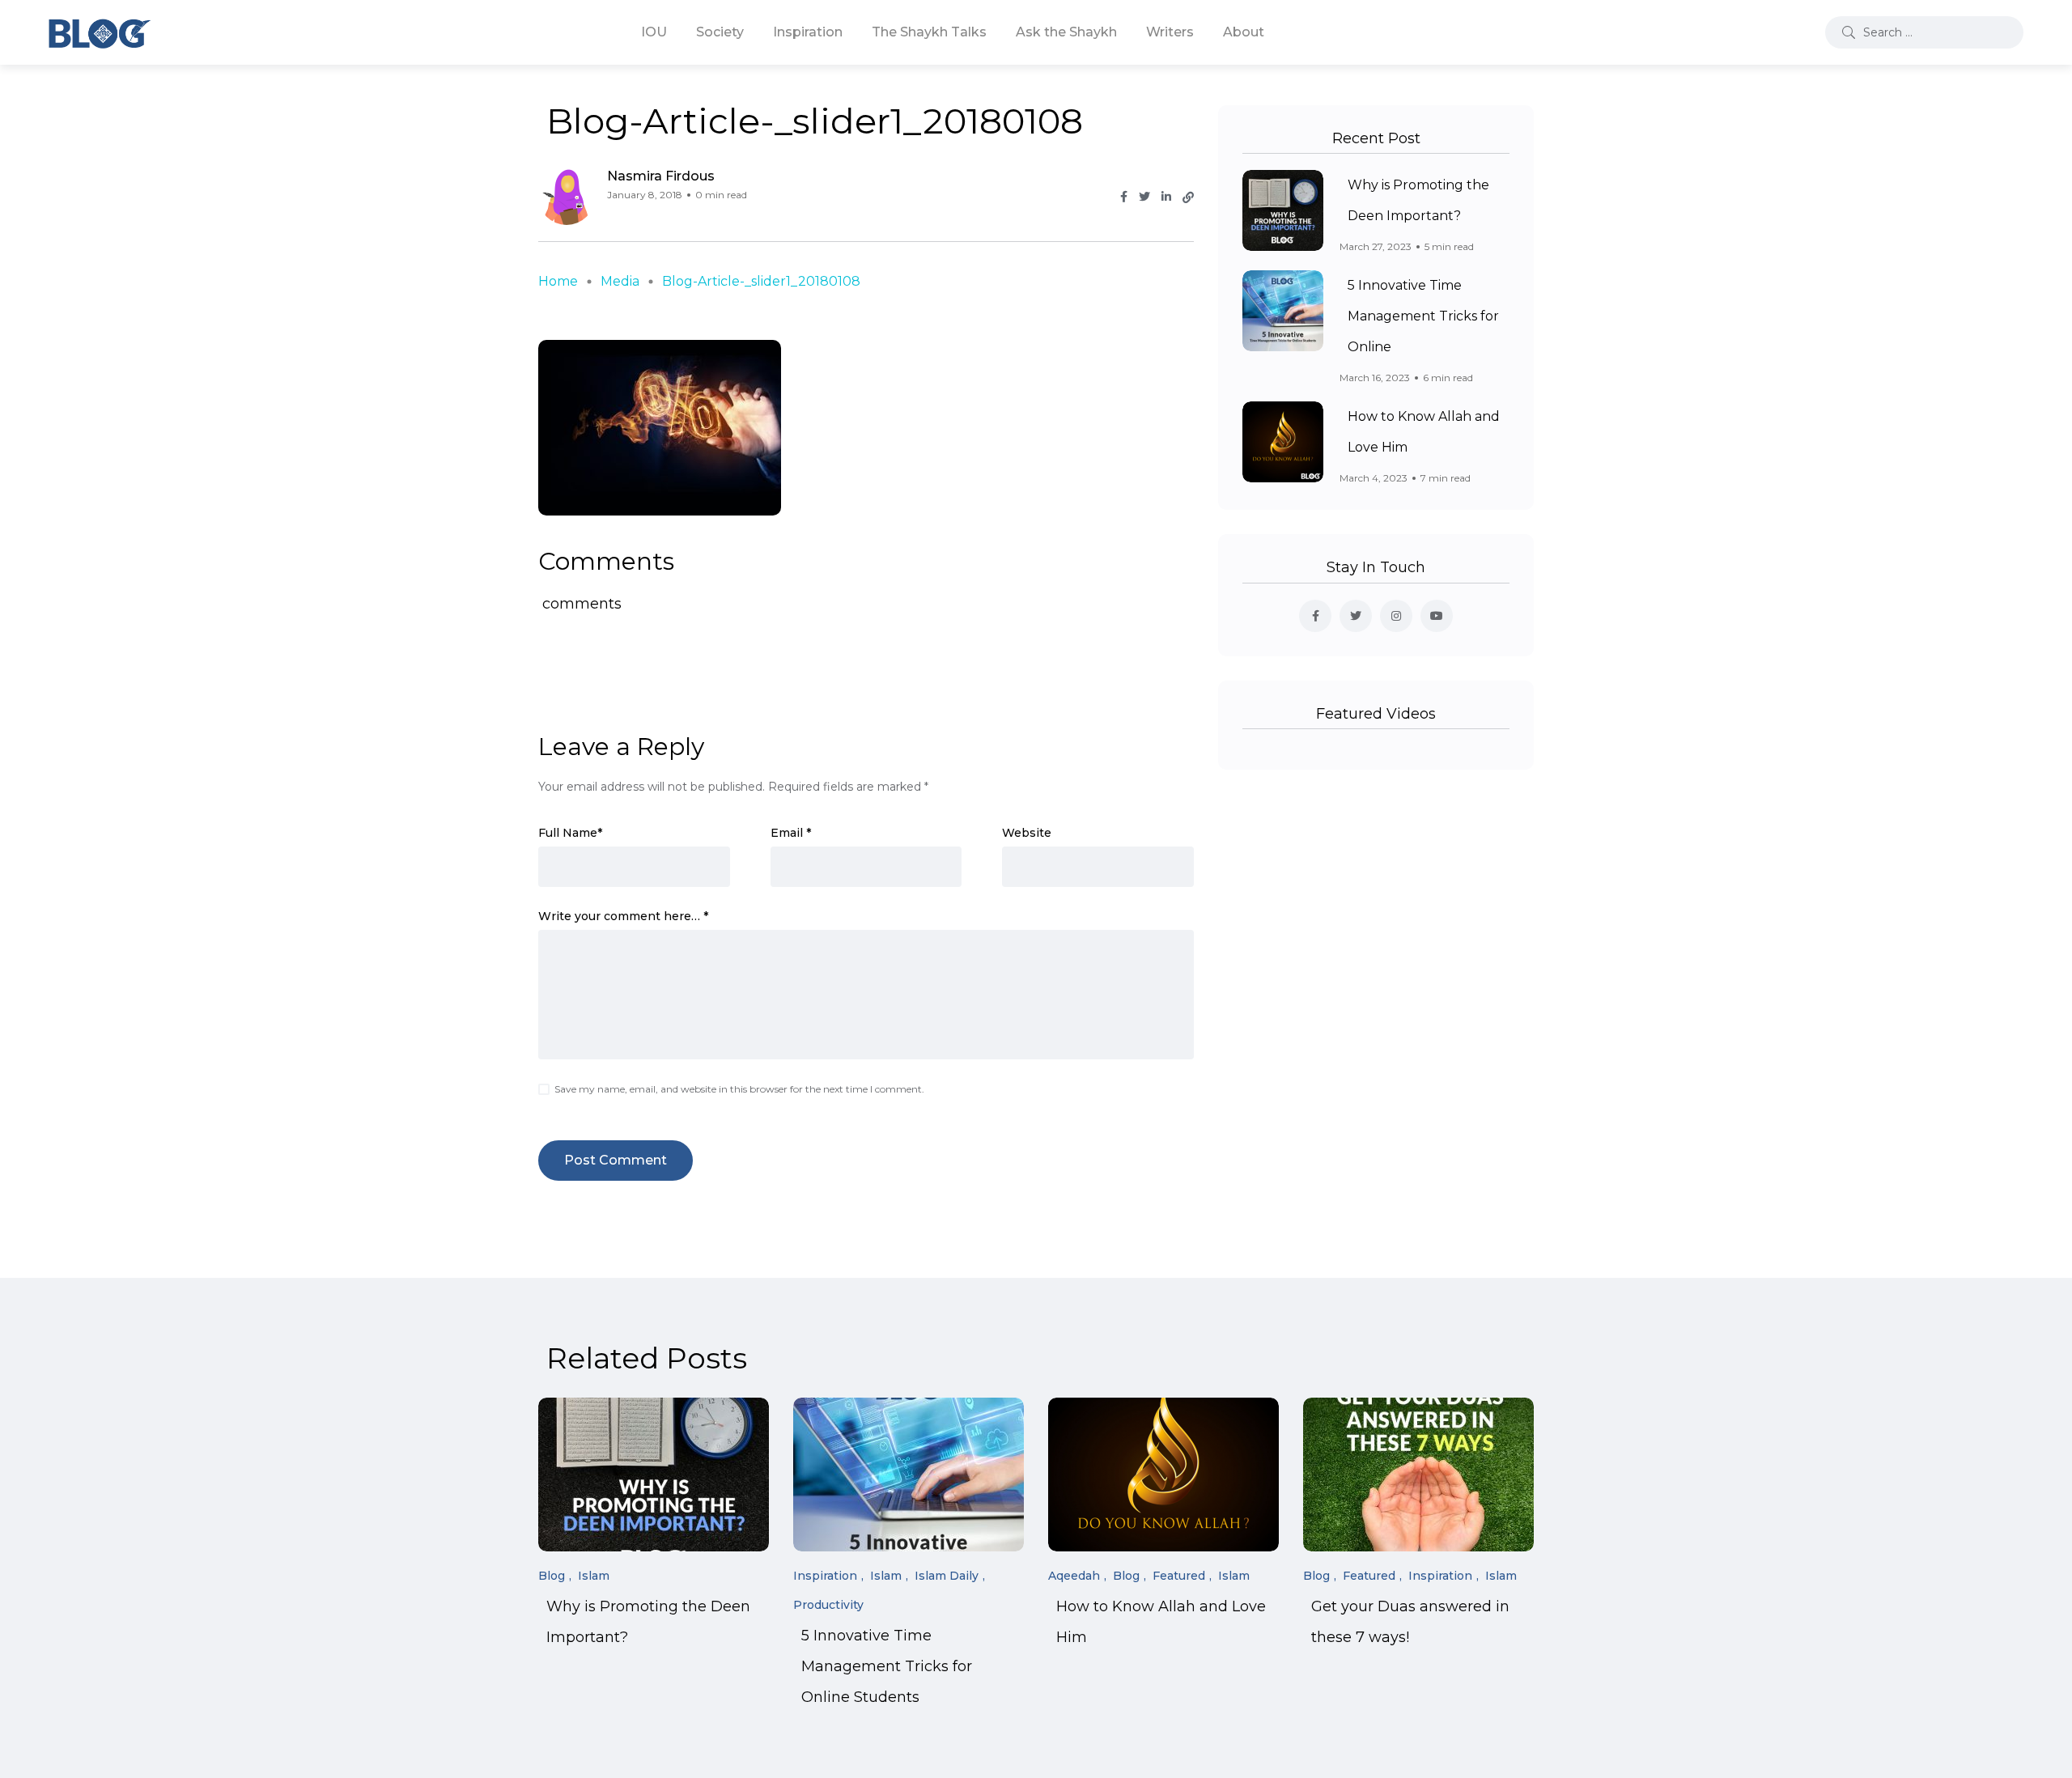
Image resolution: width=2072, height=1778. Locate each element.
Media (620, 281)
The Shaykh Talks (929, 32)
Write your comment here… (623, 916)
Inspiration (808, 32)
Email (791, 833)
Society (720, 32)
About (1244, 32)
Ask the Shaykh (1066, 32)
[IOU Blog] (100, 32)
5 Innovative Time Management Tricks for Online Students (887, 1667)
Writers (1170, 32)
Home (558, 281)
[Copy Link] (1188, 197)
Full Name (570, 833)
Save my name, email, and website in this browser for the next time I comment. (739, 1089)
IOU (654, 32)
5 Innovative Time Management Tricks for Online (1423, 316)
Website (1027, 833)
